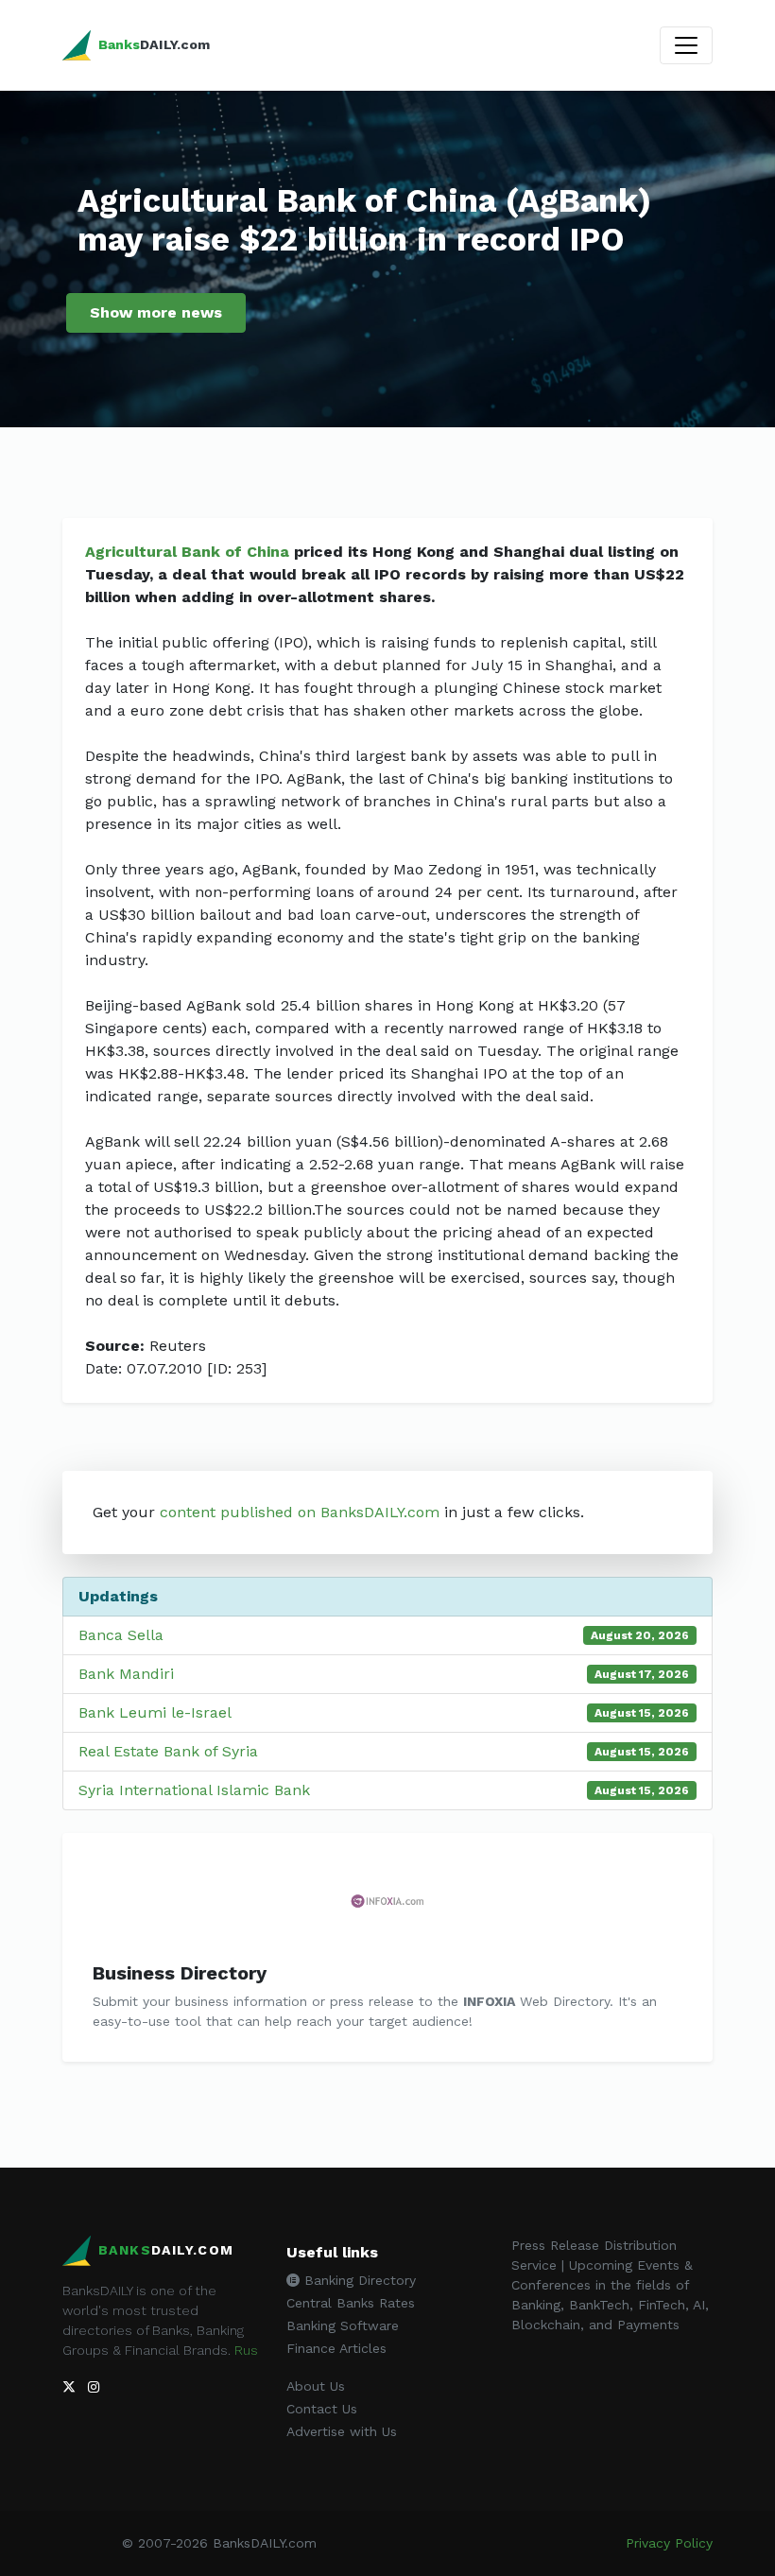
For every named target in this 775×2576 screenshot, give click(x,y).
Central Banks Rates (351, 2303)
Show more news (156, 312)
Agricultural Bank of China (187, 552)
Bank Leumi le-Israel (155, 1712)
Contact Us (322, 2409)
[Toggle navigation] (686, 45)
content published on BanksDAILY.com (300, 1512)
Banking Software (343, 2325)
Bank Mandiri (126, 1674)
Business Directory (180, 1973)
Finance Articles (336, 2348)
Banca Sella (121, 1635)
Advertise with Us (342, 2431)
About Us (316, 2386)
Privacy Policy (669, 2543)
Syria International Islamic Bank (194, 1790)
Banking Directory (358, 2280)
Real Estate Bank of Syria (168, 1751)
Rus (246, 2350)
